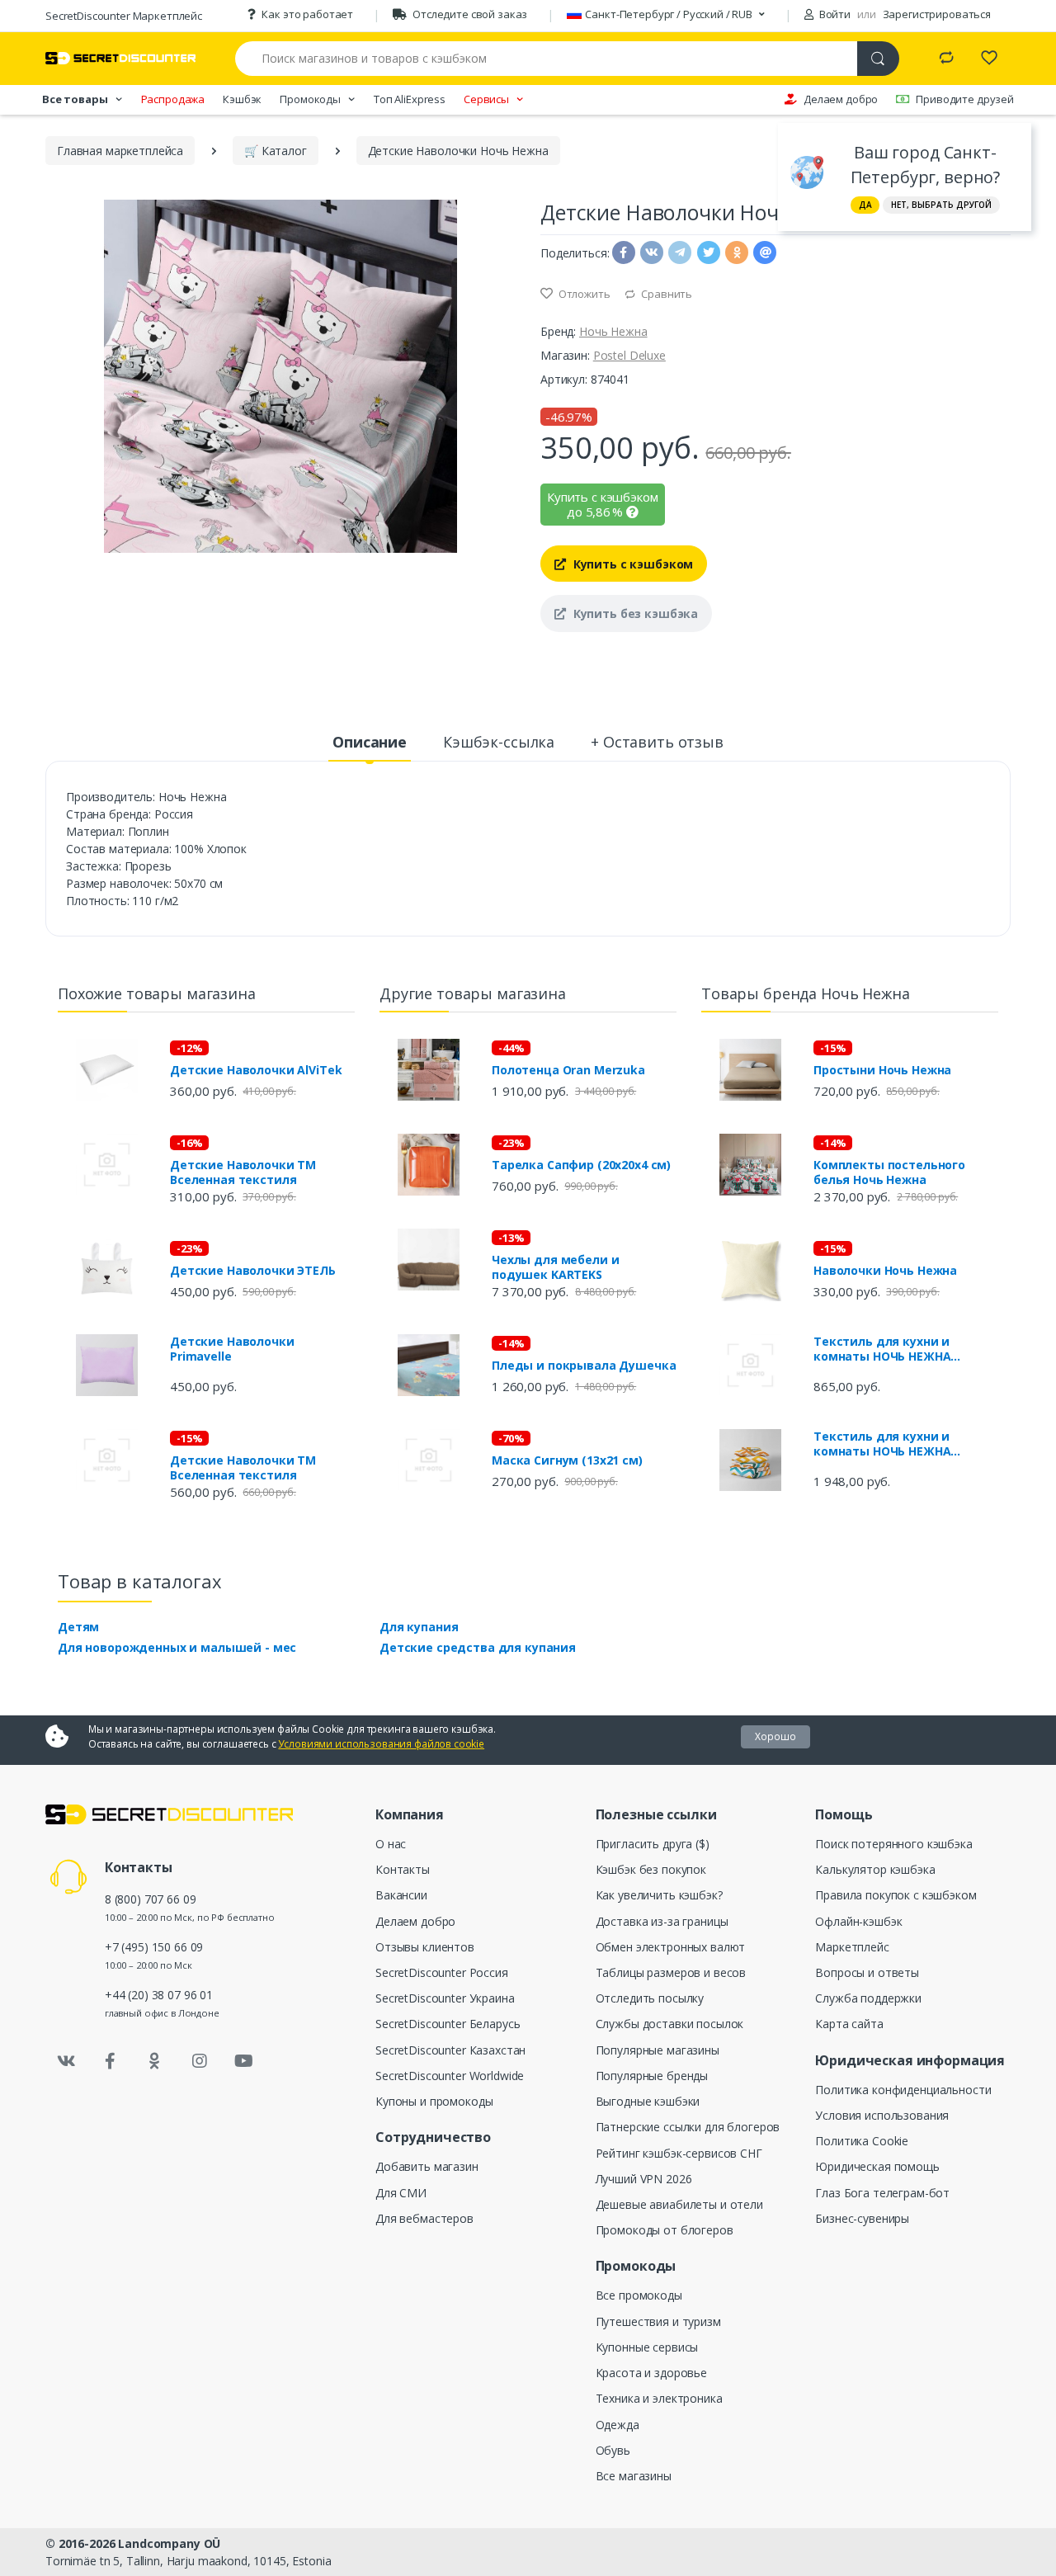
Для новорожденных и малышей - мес (177, 1647)
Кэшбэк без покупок (651, 1869)
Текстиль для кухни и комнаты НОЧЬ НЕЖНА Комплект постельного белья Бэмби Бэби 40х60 (904, 1349)
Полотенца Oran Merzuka (568, 1070)
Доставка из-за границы (662, 1921)
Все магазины (634, 2476)
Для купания (419, 1627)
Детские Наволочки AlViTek (256, 1070)
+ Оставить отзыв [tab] (657, 742)
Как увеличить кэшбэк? (659, 1895)
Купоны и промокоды (434, 2101)
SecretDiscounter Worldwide (450, 2076)
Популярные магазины (658, 2050)
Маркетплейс (852, 1947)
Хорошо (775, 1736)
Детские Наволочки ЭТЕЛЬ (253, 1271)
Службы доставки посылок (670, 2024)
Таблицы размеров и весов (671, 1972)
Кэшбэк (242, 99)
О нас (391, 1844)
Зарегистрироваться (937, 14)
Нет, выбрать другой (941, 205)
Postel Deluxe (629, 355)
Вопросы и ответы (867, 1972)
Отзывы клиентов (425, 1947)
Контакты (403, 1869)
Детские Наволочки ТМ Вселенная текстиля (243, 1172)
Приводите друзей (965, 99)
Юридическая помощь (877, 2166)
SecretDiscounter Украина (445, 1998)
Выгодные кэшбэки (648, 2101)
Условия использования (882, 2115)
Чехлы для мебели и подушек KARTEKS (555, 1267)
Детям (78, 1627)
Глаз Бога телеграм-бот (882, 2193)
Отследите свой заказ (470, 14)
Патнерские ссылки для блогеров (688, 2127)
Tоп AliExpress (410, 99)
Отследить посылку (650, 1998)
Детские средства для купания (478, 1647)
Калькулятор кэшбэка (875, 1869)
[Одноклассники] (155, 2061)
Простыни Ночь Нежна (882, 1070)
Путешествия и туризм (658, 2321)
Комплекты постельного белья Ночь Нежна (889, 1172)
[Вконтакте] (66, 2061)
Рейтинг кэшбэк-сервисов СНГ (679, 2153)
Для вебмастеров (424, 2218)
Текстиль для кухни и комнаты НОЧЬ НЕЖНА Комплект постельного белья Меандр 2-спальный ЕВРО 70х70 (904, 1444)
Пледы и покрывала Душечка (584, 1366)
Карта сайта (849, 2024)
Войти (834, 14)
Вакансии (401, 1895)
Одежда (618, 2425)
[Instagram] (200, 2061)
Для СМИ (401, 2193)
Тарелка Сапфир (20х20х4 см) (581, 1165)
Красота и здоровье (651, 2373)
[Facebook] (111, 2061)
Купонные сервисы (647, 2347)
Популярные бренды (652, 2076)
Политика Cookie (862, 2141)
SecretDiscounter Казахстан (450, 2050)
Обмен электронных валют (671, 1947)
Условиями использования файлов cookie (381, 1744)
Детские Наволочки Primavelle (232, 1349)
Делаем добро (841, 99)
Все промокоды (639, 2295)
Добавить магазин (427, 2166)
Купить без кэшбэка (634, 613)
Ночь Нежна (613, 331)
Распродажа (173, 99)
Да (865, 205)
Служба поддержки (868, 1998)
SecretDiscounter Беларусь (448, 2024)
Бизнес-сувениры (862, 2218)
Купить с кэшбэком (632, 564)
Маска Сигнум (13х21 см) (567, 1460)
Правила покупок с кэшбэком (896, 1895)
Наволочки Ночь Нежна (885, 1271)
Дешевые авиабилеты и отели (679, 2204)
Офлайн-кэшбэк (858, 1921)
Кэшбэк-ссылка (499, 742)
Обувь (613, 2450)
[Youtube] (243, 2061)
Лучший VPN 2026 (644, 2179)
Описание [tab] (370, 742)
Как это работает (307, 14)
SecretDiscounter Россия (442, 1972)
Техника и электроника (659, 2398)
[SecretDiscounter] (120, 58)
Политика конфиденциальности (903, 2090)
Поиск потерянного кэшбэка (893, 1844)
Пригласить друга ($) (653, 1844)
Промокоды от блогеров (665, 2230)
